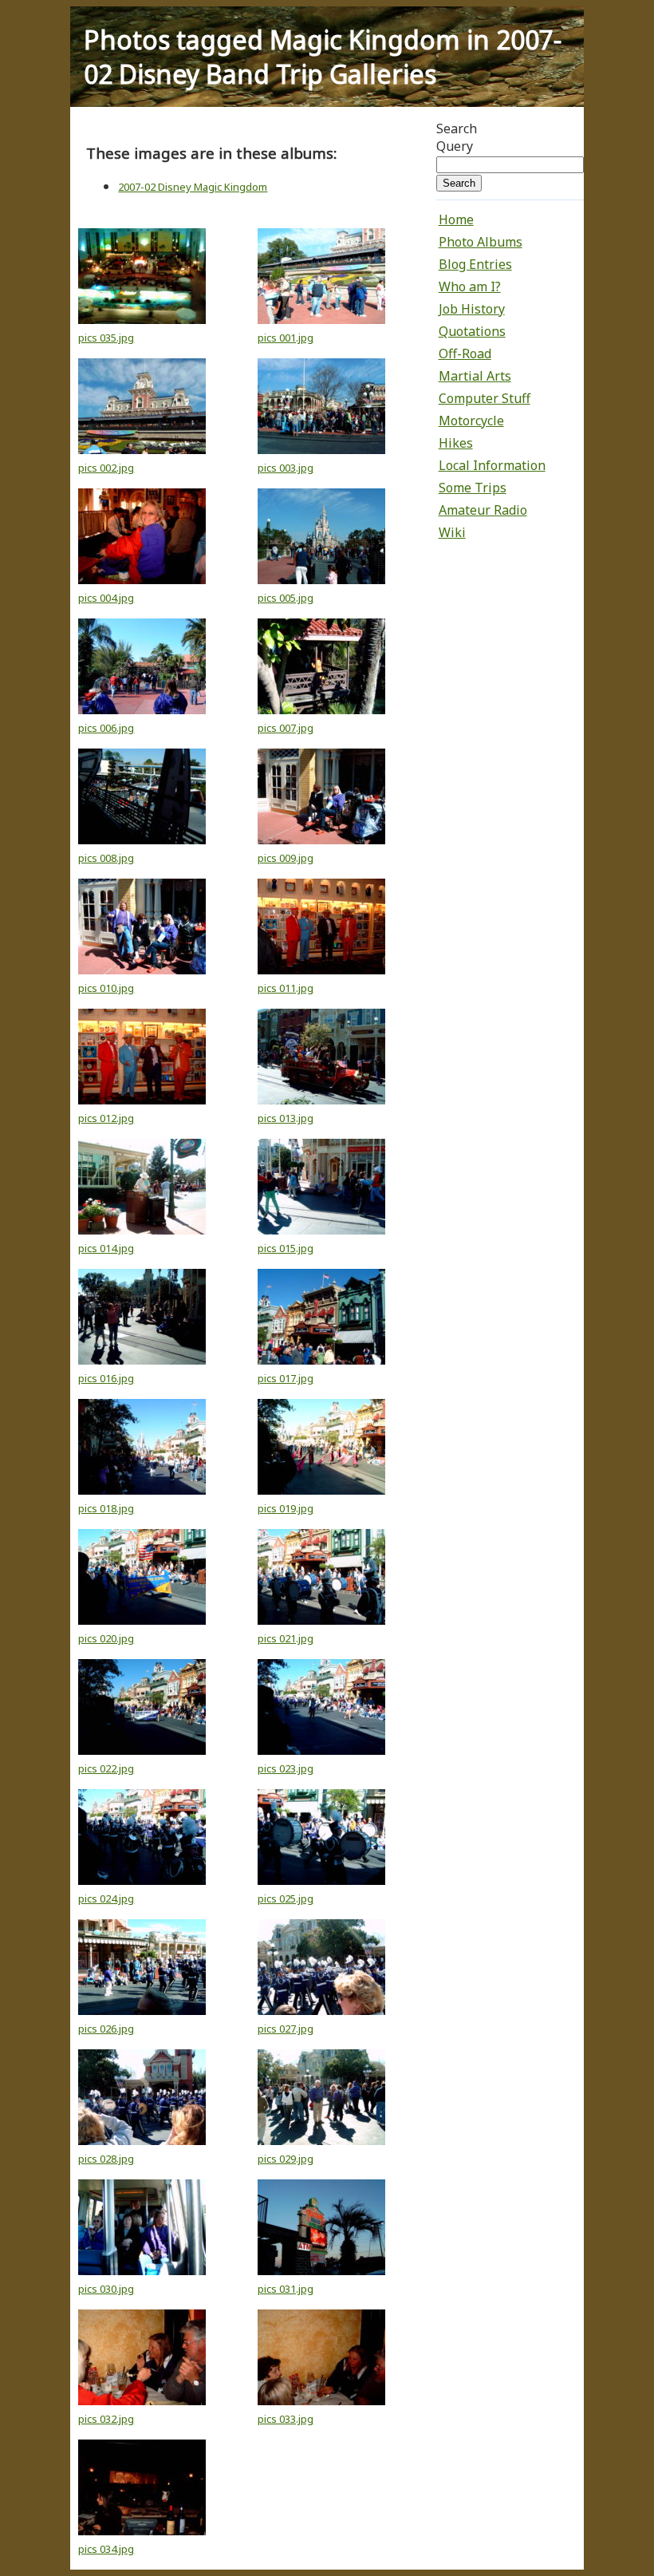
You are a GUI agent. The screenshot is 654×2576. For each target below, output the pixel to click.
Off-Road (465, 354)
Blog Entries (475, 264)
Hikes (456, 443)
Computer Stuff (485, 398)
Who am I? (470, 286)
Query (455, 146)
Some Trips (473, 488)
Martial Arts (475, 376)
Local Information (492, 465)
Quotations (472, 331)
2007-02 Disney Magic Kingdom (193, 187)
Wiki (452, 532)
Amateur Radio (483, 510)
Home (456, 219)
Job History (472, 309)
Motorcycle (471, 421)
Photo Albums (481, 242)
